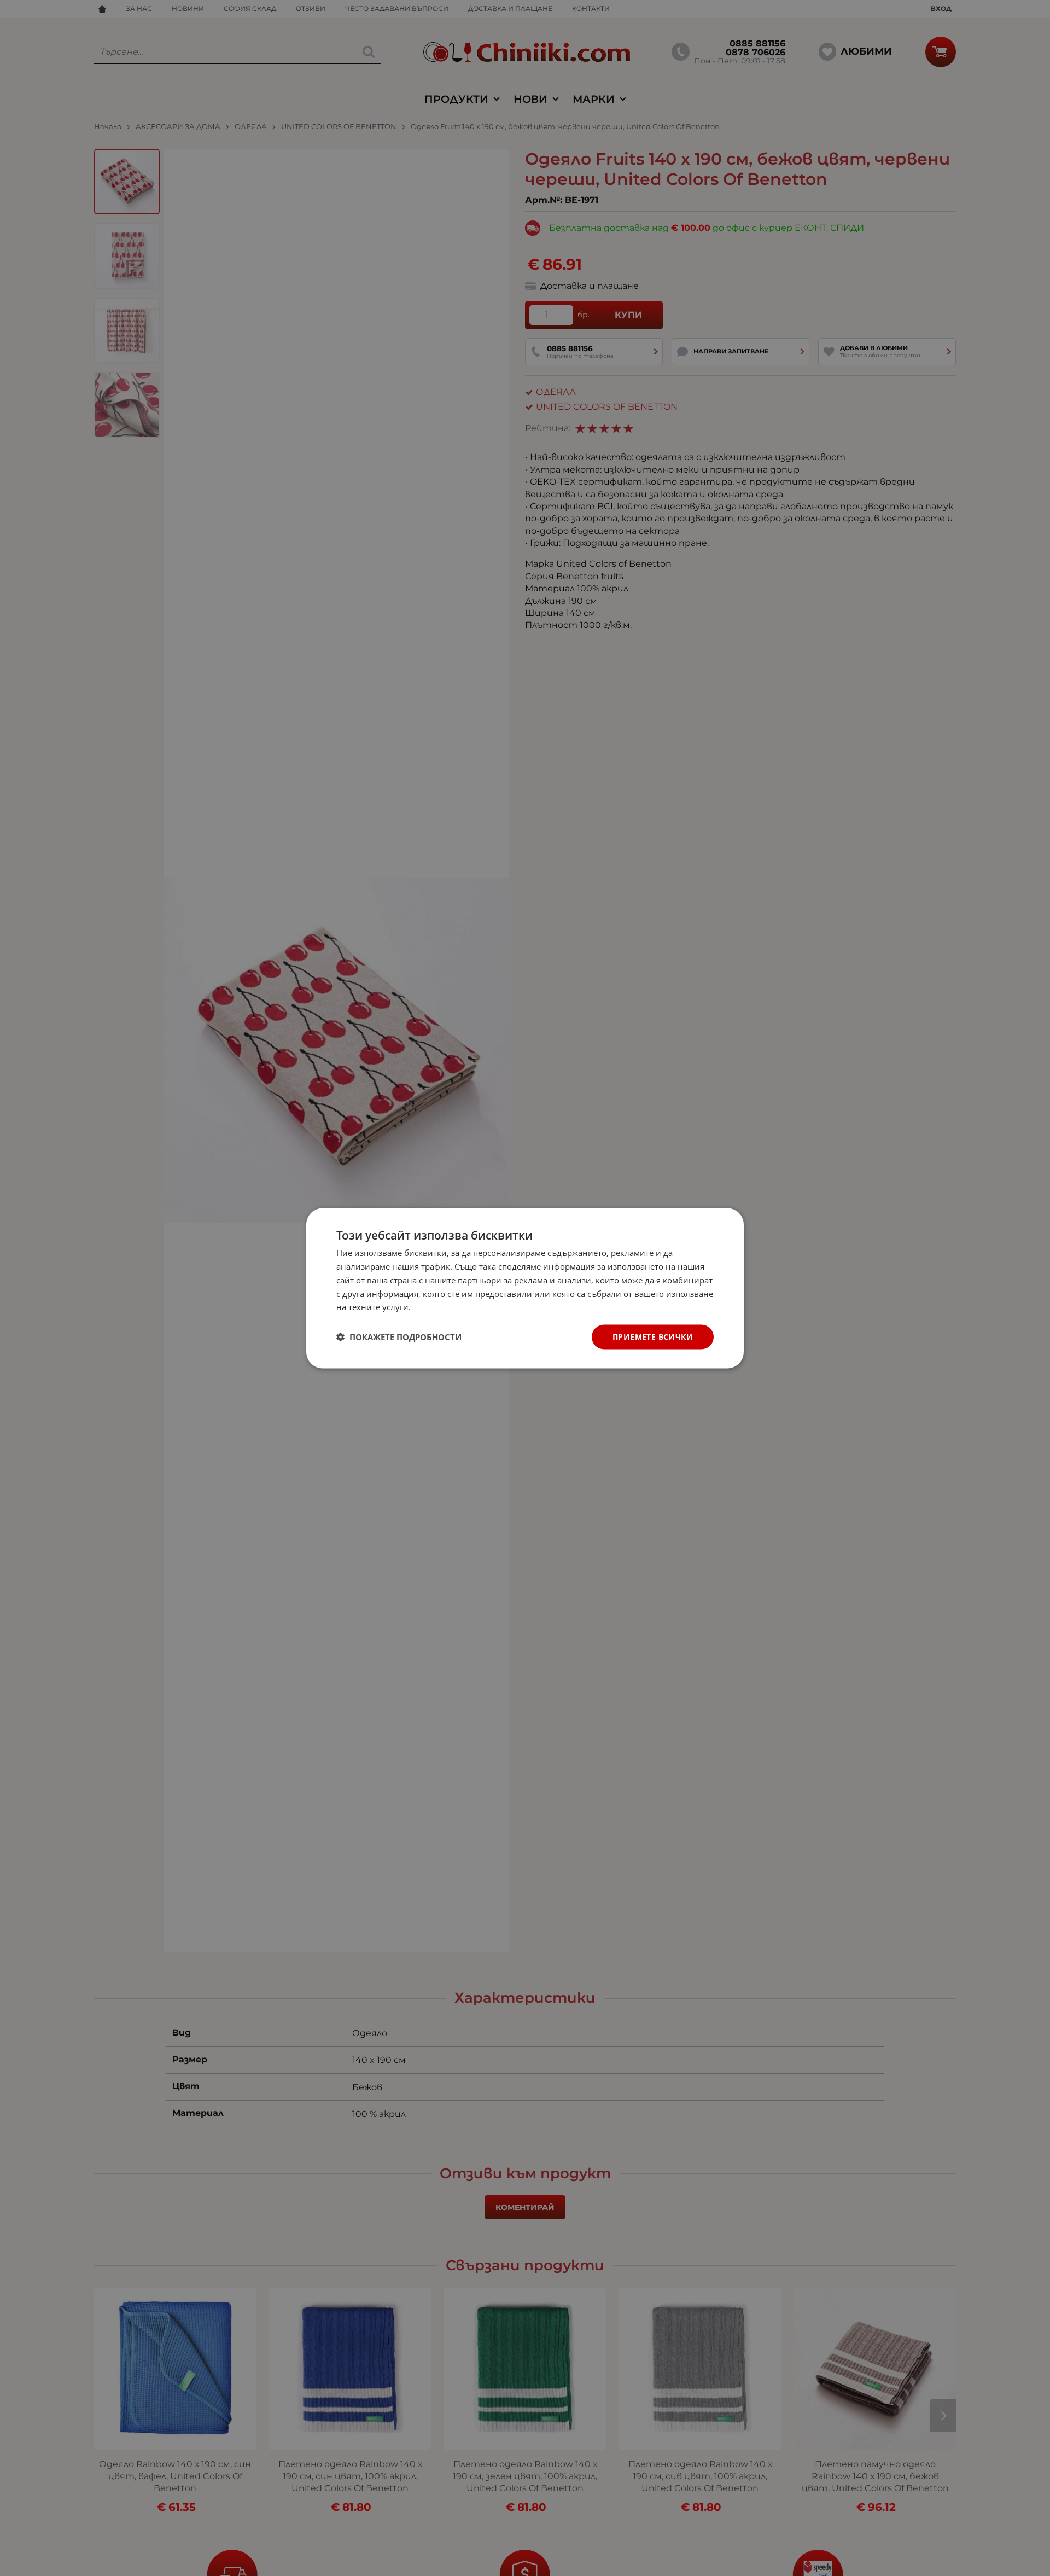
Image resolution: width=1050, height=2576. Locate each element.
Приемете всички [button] (653, 1336)
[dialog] (525, 1288)
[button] (399, 1337)
